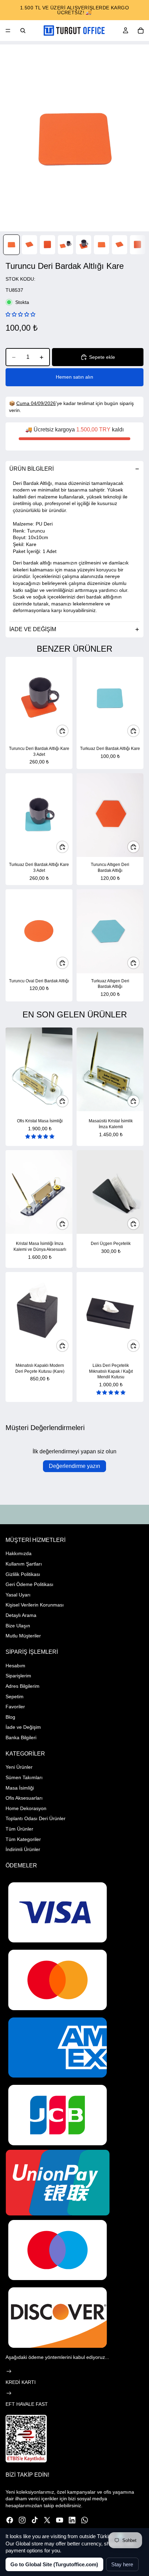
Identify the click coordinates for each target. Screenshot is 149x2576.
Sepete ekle (102, 357)
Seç (68, 1101)
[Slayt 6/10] (102, 245)
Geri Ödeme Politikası (29, 1584)
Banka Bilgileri (21, 1737)
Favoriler (15, 1707)
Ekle (68, 730)
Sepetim (15, 1696)
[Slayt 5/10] (84, 245)
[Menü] (8, 31)
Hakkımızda (19, 1553)
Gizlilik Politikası (23, 1574)
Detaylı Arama (21, 1615)
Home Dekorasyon (26, 1808)
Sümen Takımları (24, 1777)
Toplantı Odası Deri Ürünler (36, 1818)
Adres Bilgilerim (23, 1686)
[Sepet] (141, 31)
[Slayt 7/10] (120, 245)
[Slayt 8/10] (138, 245)
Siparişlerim (18, 1676)
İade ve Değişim (23, 1727)
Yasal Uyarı (18, 1595)
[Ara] (23, 31)
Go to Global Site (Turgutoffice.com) (54, 2564)
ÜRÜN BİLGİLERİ (32, 469)
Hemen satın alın (74, 377)
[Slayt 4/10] (65, 245)
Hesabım (15, 1666)
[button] (20, 314)
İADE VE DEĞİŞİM (33, 629)
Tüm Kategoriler (23, 1839)
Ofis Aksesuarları (24, 1798)
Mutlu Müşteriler (23, 1636)
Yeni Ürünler (19, 1767)
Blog (10, 1717)
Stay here (122, 2564)
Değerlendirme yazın (74, 1466)
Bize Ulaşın (18, 1626)
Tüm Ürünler (19, 1829)
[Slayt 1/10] (11, 245)
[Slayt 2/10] (29, 245)
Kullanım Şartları (24, 1564)
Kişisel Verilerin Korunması (35, 1605)
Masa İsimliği (20, 1788)
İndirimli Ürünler (23, 1849)
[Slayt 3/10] (47, 245)
